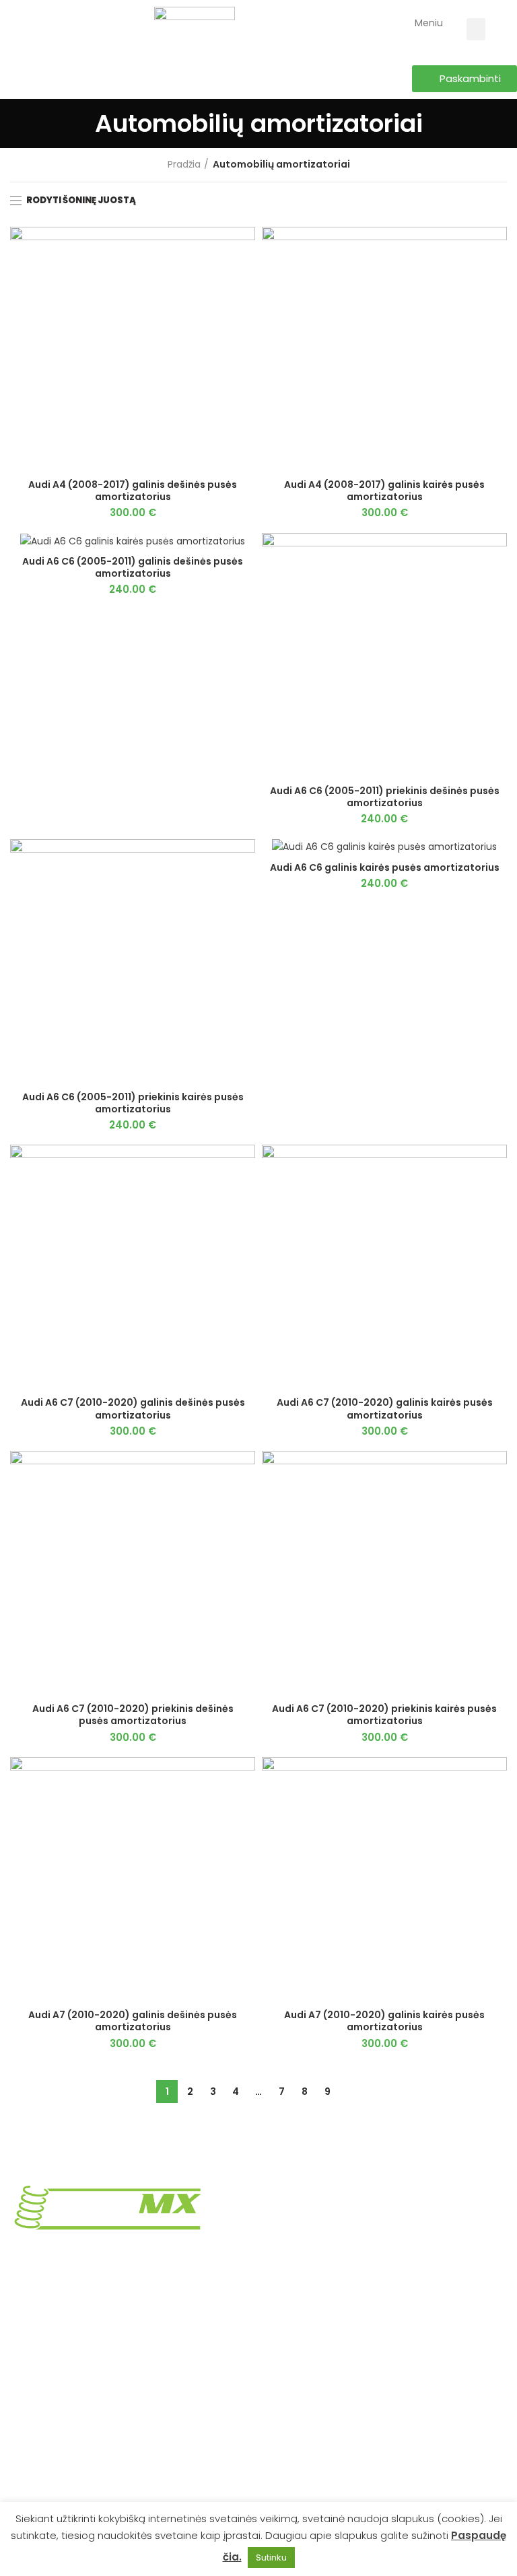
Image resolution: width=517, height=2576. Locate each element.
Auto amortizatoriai (314, 2433)
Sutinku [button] (271, 2557)
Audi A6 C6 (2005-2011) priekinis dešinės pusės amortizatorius (385, 797)
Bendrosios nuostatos (319, 2261)
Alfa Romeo (37, 2387)
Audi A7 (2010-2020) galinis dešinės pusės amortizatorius (133, 2021)
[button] (476, 29)
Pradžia (184, 165)
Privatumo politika (311, 2238)
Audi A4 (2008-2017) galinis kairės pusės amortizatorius (384, 491)
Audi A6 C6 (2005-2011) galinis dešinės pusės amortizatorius (133, 567)
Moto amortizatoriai (315, 2457)
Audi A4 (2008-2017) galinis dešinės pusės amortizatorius (133, 491)
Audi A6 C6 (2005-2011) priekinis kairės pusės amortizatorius (133, 1103)
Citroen (28, 2480)
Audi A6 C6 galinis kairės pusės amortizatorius (385, 867)
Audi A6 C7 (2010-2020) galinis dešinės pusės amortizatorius (133, 1408)
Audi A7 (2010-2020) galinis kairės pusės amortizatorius (384, 2021)
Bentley (28, 2433)
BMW (22, 2457)
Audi (20, 2410)
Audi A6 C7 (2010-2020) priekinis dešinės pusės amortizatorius (133, 1715)
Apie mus (290, 2410)
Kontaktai (291, 2387)
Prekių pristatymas (312, 2191)
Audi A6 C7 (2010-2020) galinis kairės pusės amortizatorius (385, 1408)
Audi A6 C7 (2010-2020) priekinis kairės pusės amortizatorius (384, 1715)
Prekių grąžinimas (309, 2215)
